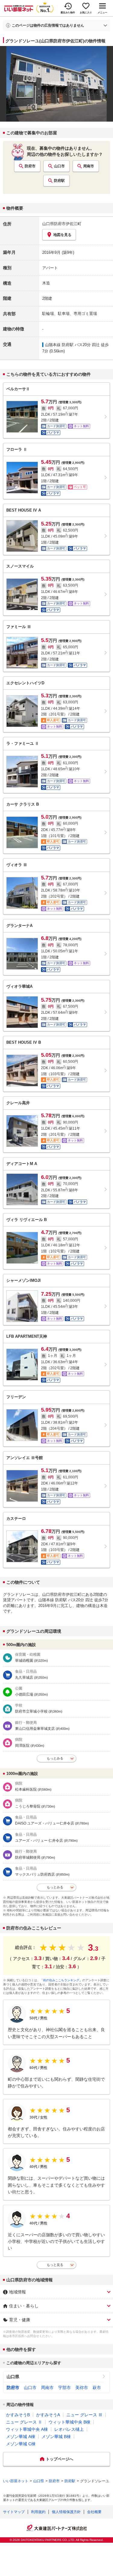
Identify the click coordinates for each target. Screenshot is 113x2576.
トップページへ (60, 2459)
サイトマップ (14, 2512)
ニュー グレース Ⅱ (24, 2422)
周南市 (89, 166)
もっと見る (55, 2265)
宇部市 (64, 2388)
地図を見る (62, 235)
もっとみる (55, 1758)
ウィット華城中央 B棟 (69, 2422)
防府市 (30, 166)
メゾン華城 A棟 (21, 2437)
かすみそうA (48, 2415)
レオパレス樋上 (69, 2429)
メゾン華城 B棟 (56, 2437)
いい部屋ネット (16, 2481)
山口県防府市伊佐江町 (62, 224)
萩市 (97, 2388)
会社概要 (94, 2512)
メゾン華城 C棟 (21, 2444)
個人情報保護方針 (66, 2512)
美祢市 (82, 2388)
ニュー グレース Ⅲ (84, 2415)
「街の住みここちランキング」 (61, 1980)
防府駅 (59, 181)
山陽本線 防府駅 (59, 345)
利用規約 (38, 2512)
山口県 (13, 2377)
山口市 (59, 166)
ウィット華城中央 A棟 (27, 2429)
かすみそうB (18, 2415)
